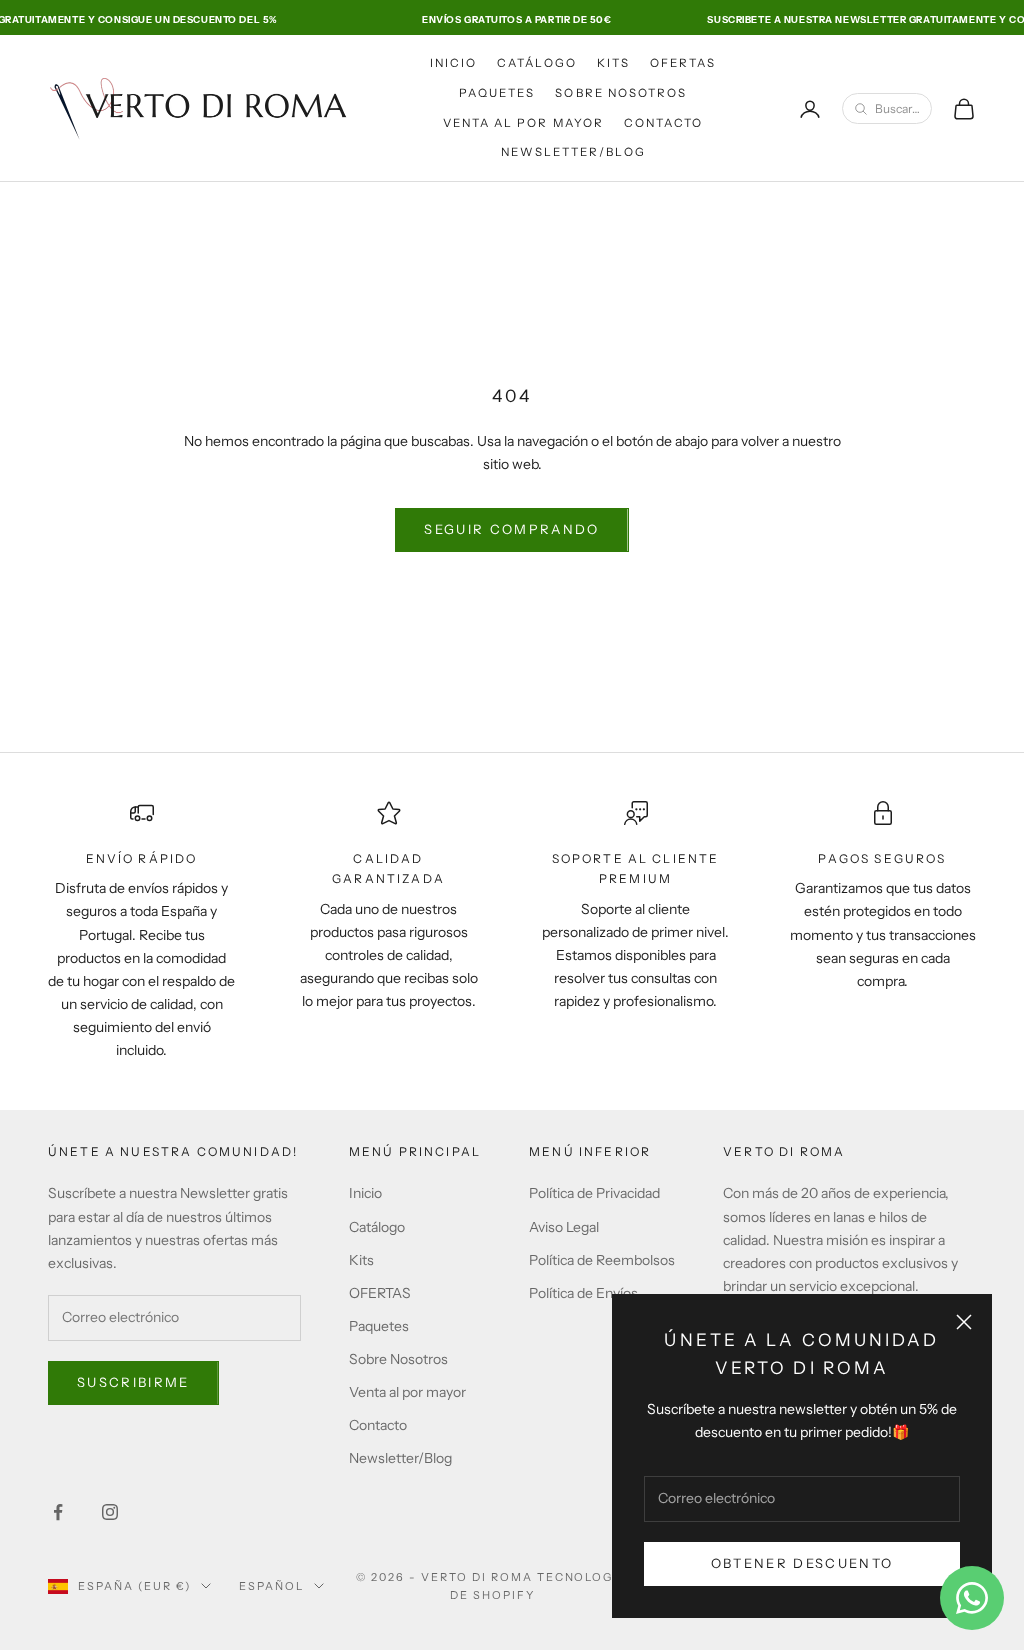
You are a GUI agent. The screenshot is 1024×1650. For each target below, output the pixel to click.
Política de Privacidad (594, 1193)
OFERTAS (683, 63)
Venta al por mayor (523, 123)
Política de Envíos (583, 1293)
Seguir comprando (511, 529)
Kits (613, 63)
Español (271, 1586)
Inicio (453, 63)
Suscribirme (133, 1382)
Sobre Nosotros (621, 93)
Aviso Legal (564, 1227)
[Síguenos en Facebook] (58, 1512)
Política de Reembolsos (602, 1260)
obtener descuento (802, 1563)
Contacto (664, 123)
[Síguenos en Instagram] (110, 1512)
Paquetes (497, 93)
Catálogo (537, 63)
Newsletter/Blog (573, 152)
